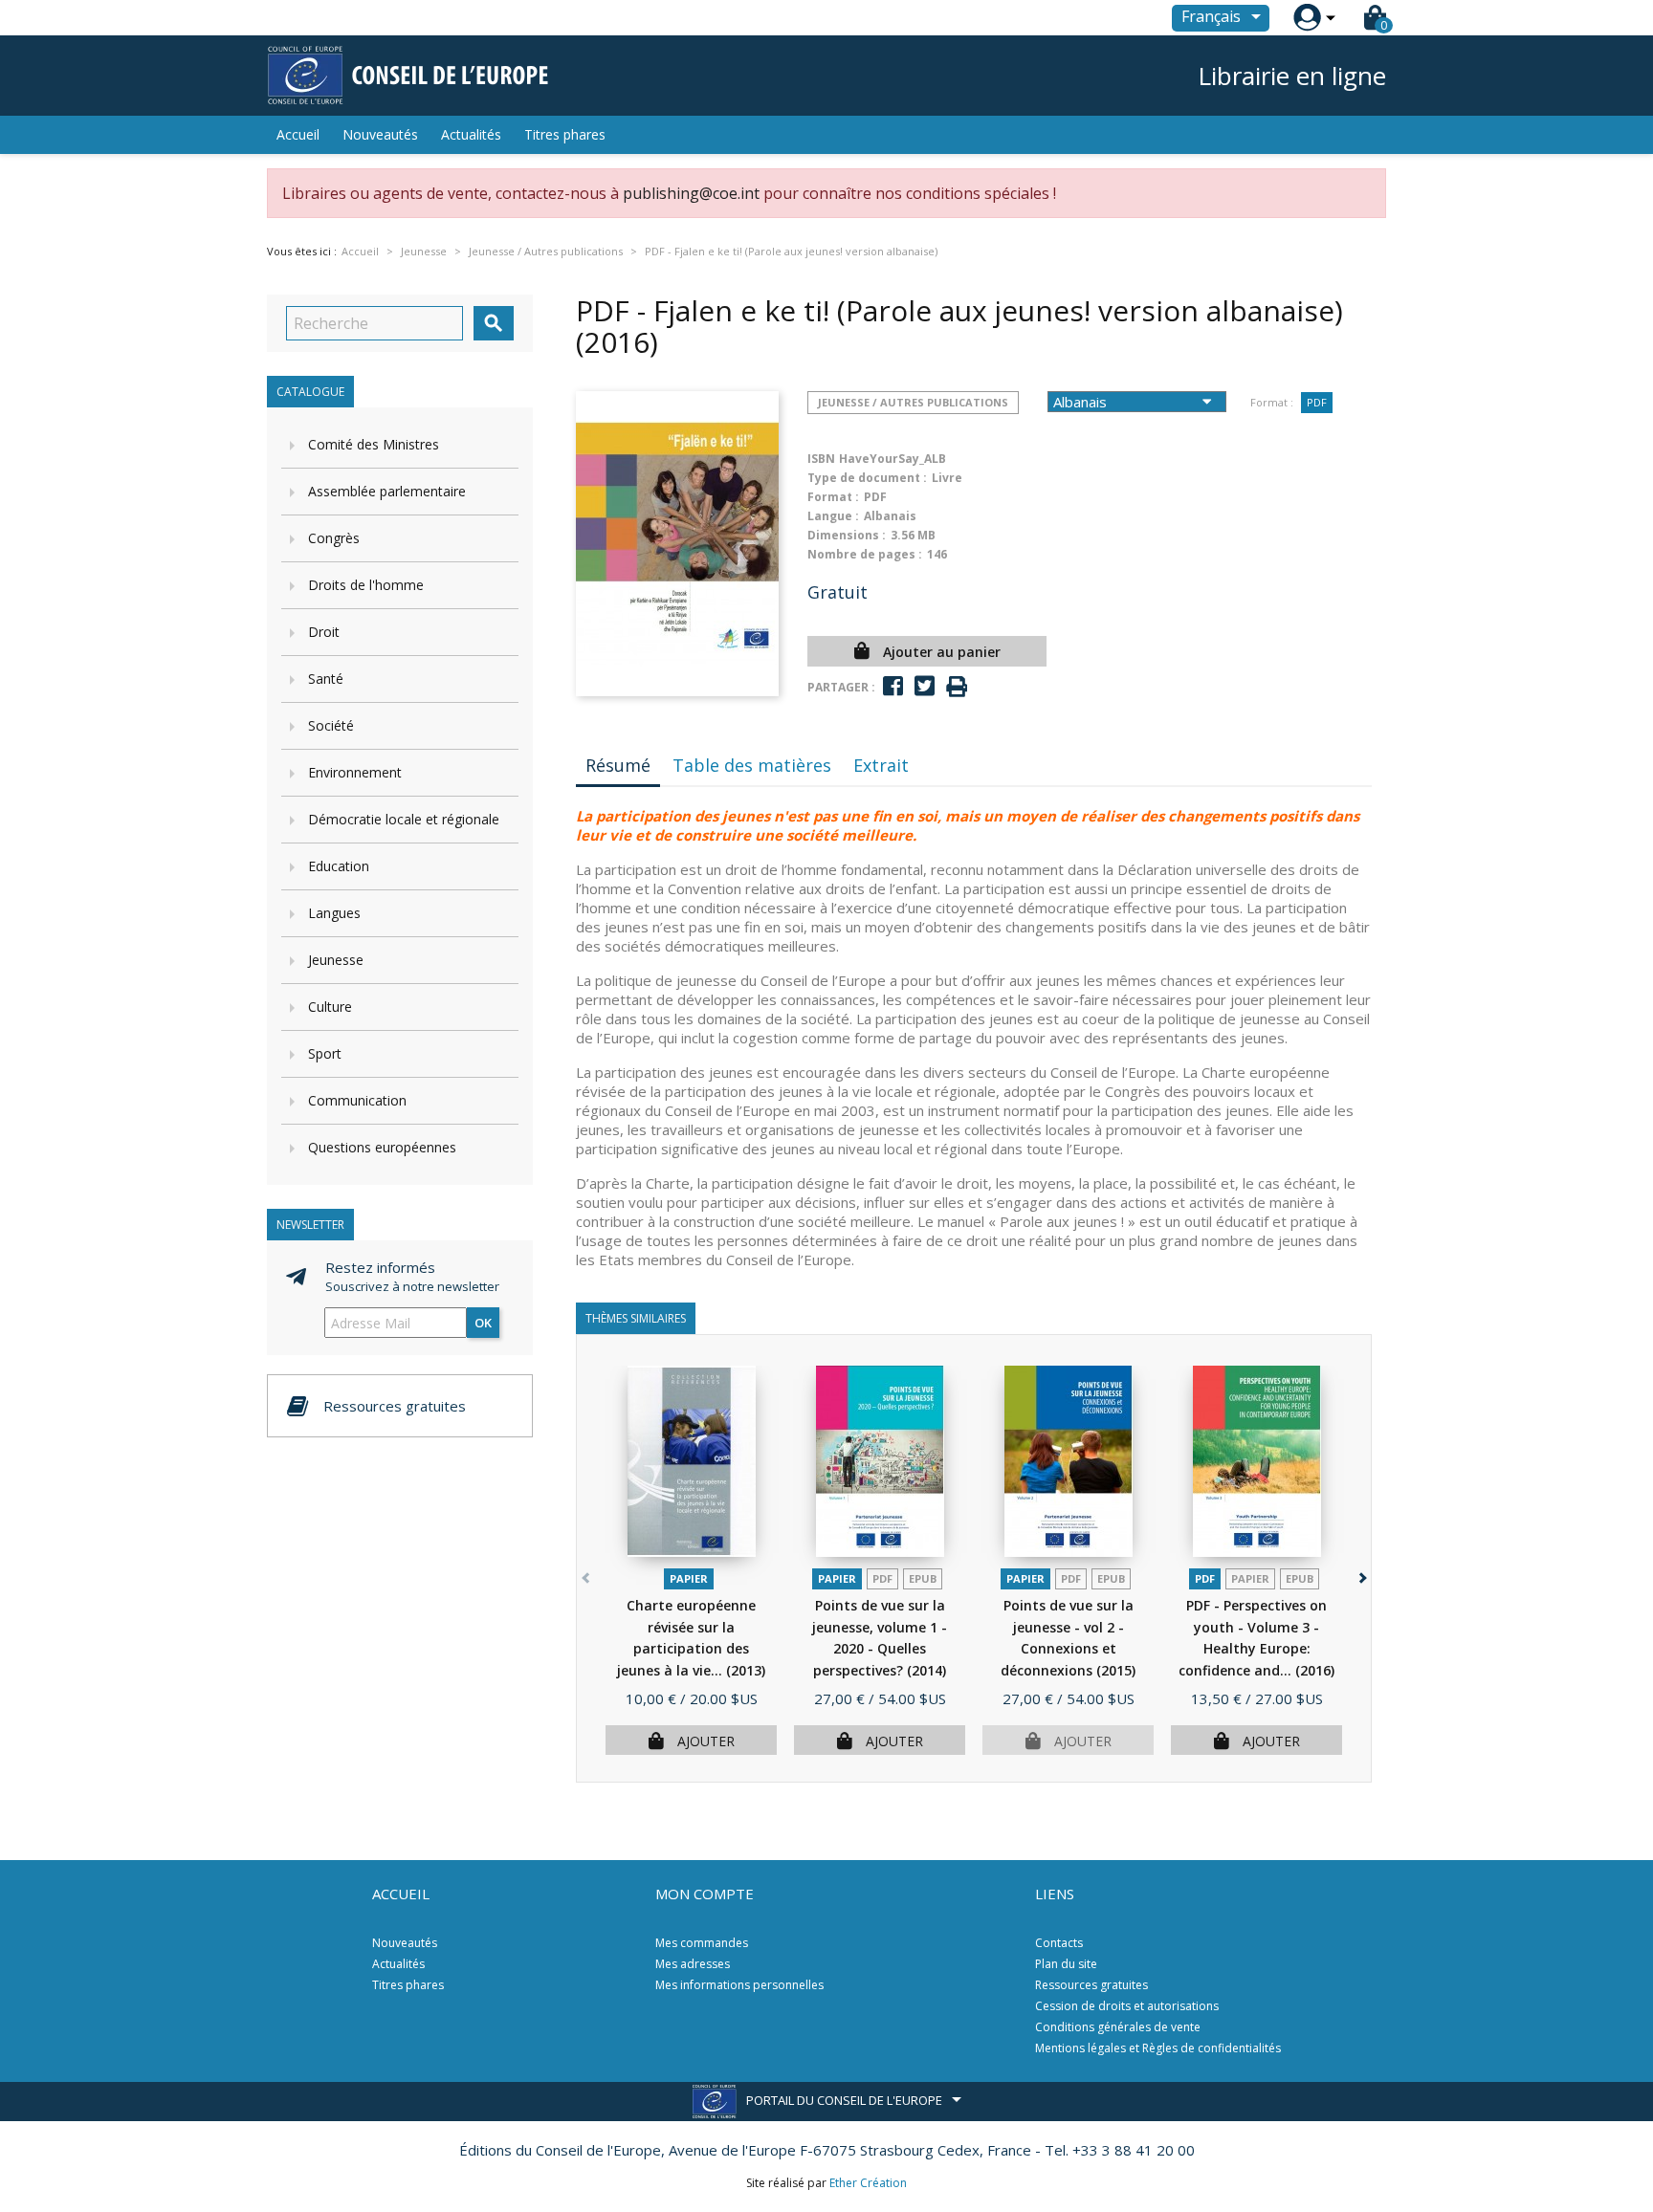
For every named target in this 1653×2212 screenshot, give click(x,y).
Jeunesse (336, 960)
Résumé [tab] (618, 765)
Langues (334, 913)
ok (483, 1323)
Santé (326, 679)
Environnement (355, 772)
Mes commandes (702, 1943)
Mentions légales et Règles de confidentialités (1158, 2048)
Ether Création (868, 2183)
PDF (1317, 402)
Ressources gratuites (1091, 1985)
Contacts (1059, 1943)
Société (331, 725)
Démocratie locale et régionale (404, 819)
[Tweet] (925, 686)
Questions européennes (382, 1147)
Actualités (471, 134)
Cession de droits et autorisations (1127, 2006)
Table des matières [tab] (752, 765)
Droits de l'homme (366, 585)
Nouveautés (380, 134)
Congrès (334, 538)
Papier (689, 1578)
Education (339, 866)
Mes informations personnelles (739, 1985)
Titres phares (565, 134)
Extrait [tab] (881, 765)
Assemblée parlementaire (387, 491)
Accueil (298, 134)
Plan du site (1066, 1964)
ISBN (821, 459)
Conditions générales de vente (1118, 2027)
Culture (330, 1007)
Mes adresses (693, 1964)
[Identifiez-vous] (1307, 18)
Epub (923, 1578)
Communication (357, 1100)
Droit (324, 632)
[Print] (957, 687)
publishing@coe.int (691, 193)
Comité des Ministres (374, 444)
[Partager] (893, 686)
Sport (325, 1053)
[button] (1361, 1574)
